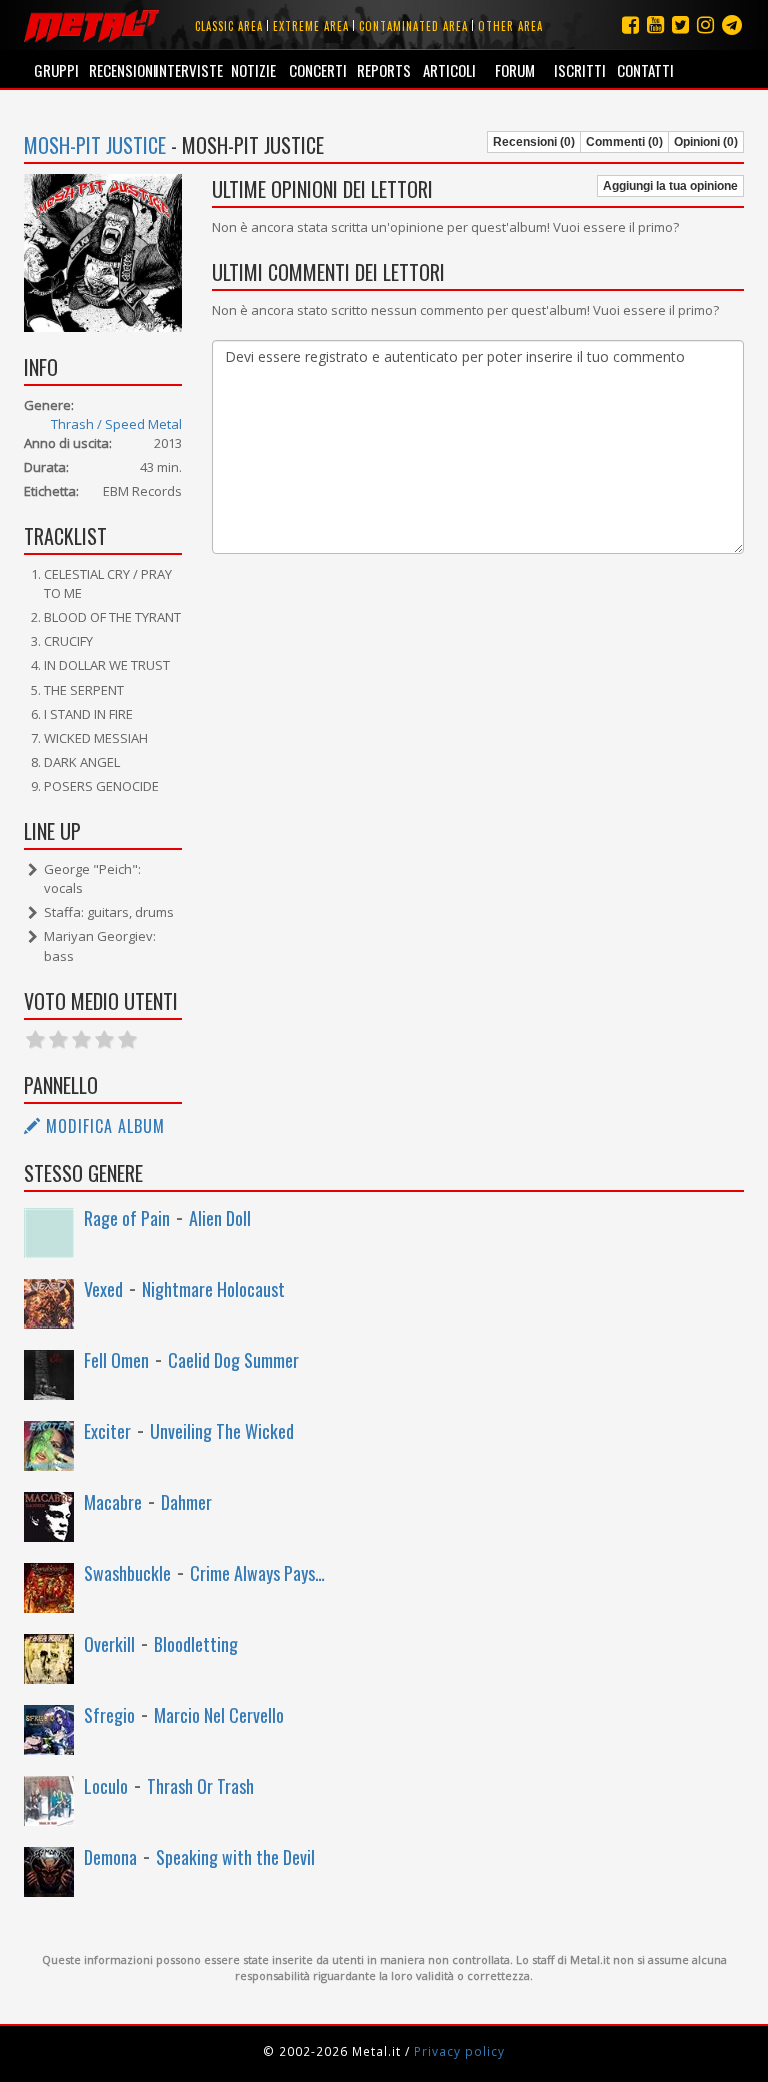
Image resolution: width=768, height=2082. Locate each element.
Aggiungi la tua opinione (670, 186)
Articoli (449, 70)
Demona (110, 1857)
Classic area (229, 26)
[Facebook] (630, 24)
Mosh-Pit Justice (95, 145)
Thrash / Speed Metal (116, 424)
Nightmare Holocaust (213, 1289)
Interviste (187, 70)
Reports (384, 70)
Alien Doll (220, 1218)
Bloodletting (196, 1644)
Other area (510, 26)
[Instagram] (732, 24)
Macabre (113, 1502)
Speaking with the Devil (235, 1857)
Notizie (253, 70)
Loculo (106, 1786)
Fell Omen (116, 1360)
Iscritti (580, 70)
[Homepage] (91, 25)
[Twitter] (680, 24)
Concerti (318, 70)
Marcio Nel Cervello (219, 1715)
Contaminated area (413, 26)
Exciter (107, 1431)
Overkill (109, 1644)
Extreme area (311, 26)
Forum (515, 70)
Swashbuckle (127, 1573)
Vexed (103, 1289)
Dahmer (186, 1502)
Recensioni (121, 70)
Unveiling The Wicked (222, 1431)
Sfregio (109, 1715)
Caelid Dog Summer (233, 1360)
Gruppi (56, 70)
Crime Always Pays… (257, 1573)
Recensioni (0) (534, 142)
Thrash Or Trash (200, 1786)
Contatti (645, 70)
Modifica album (103, 1126)
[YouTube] (655, 24)
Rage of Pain (127, 1218)
